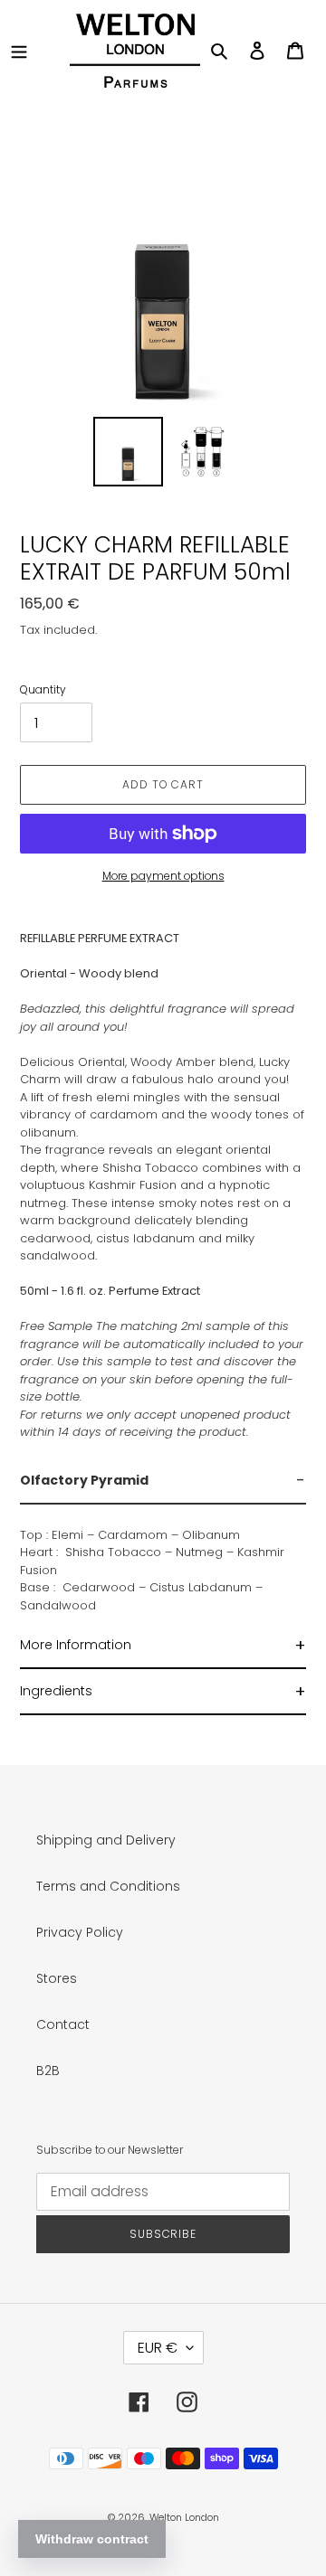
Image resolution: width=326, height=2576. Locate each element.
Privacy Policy (80, 1932)
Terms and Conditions (108, 1886)
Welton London (184, 2517)
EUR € (158, 2348)
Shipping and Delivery (106, 1840)
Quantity (43, 689)
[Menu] (19, 50)
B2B (48, 2071)
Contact (63, 2024)
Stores (57, 1978)
